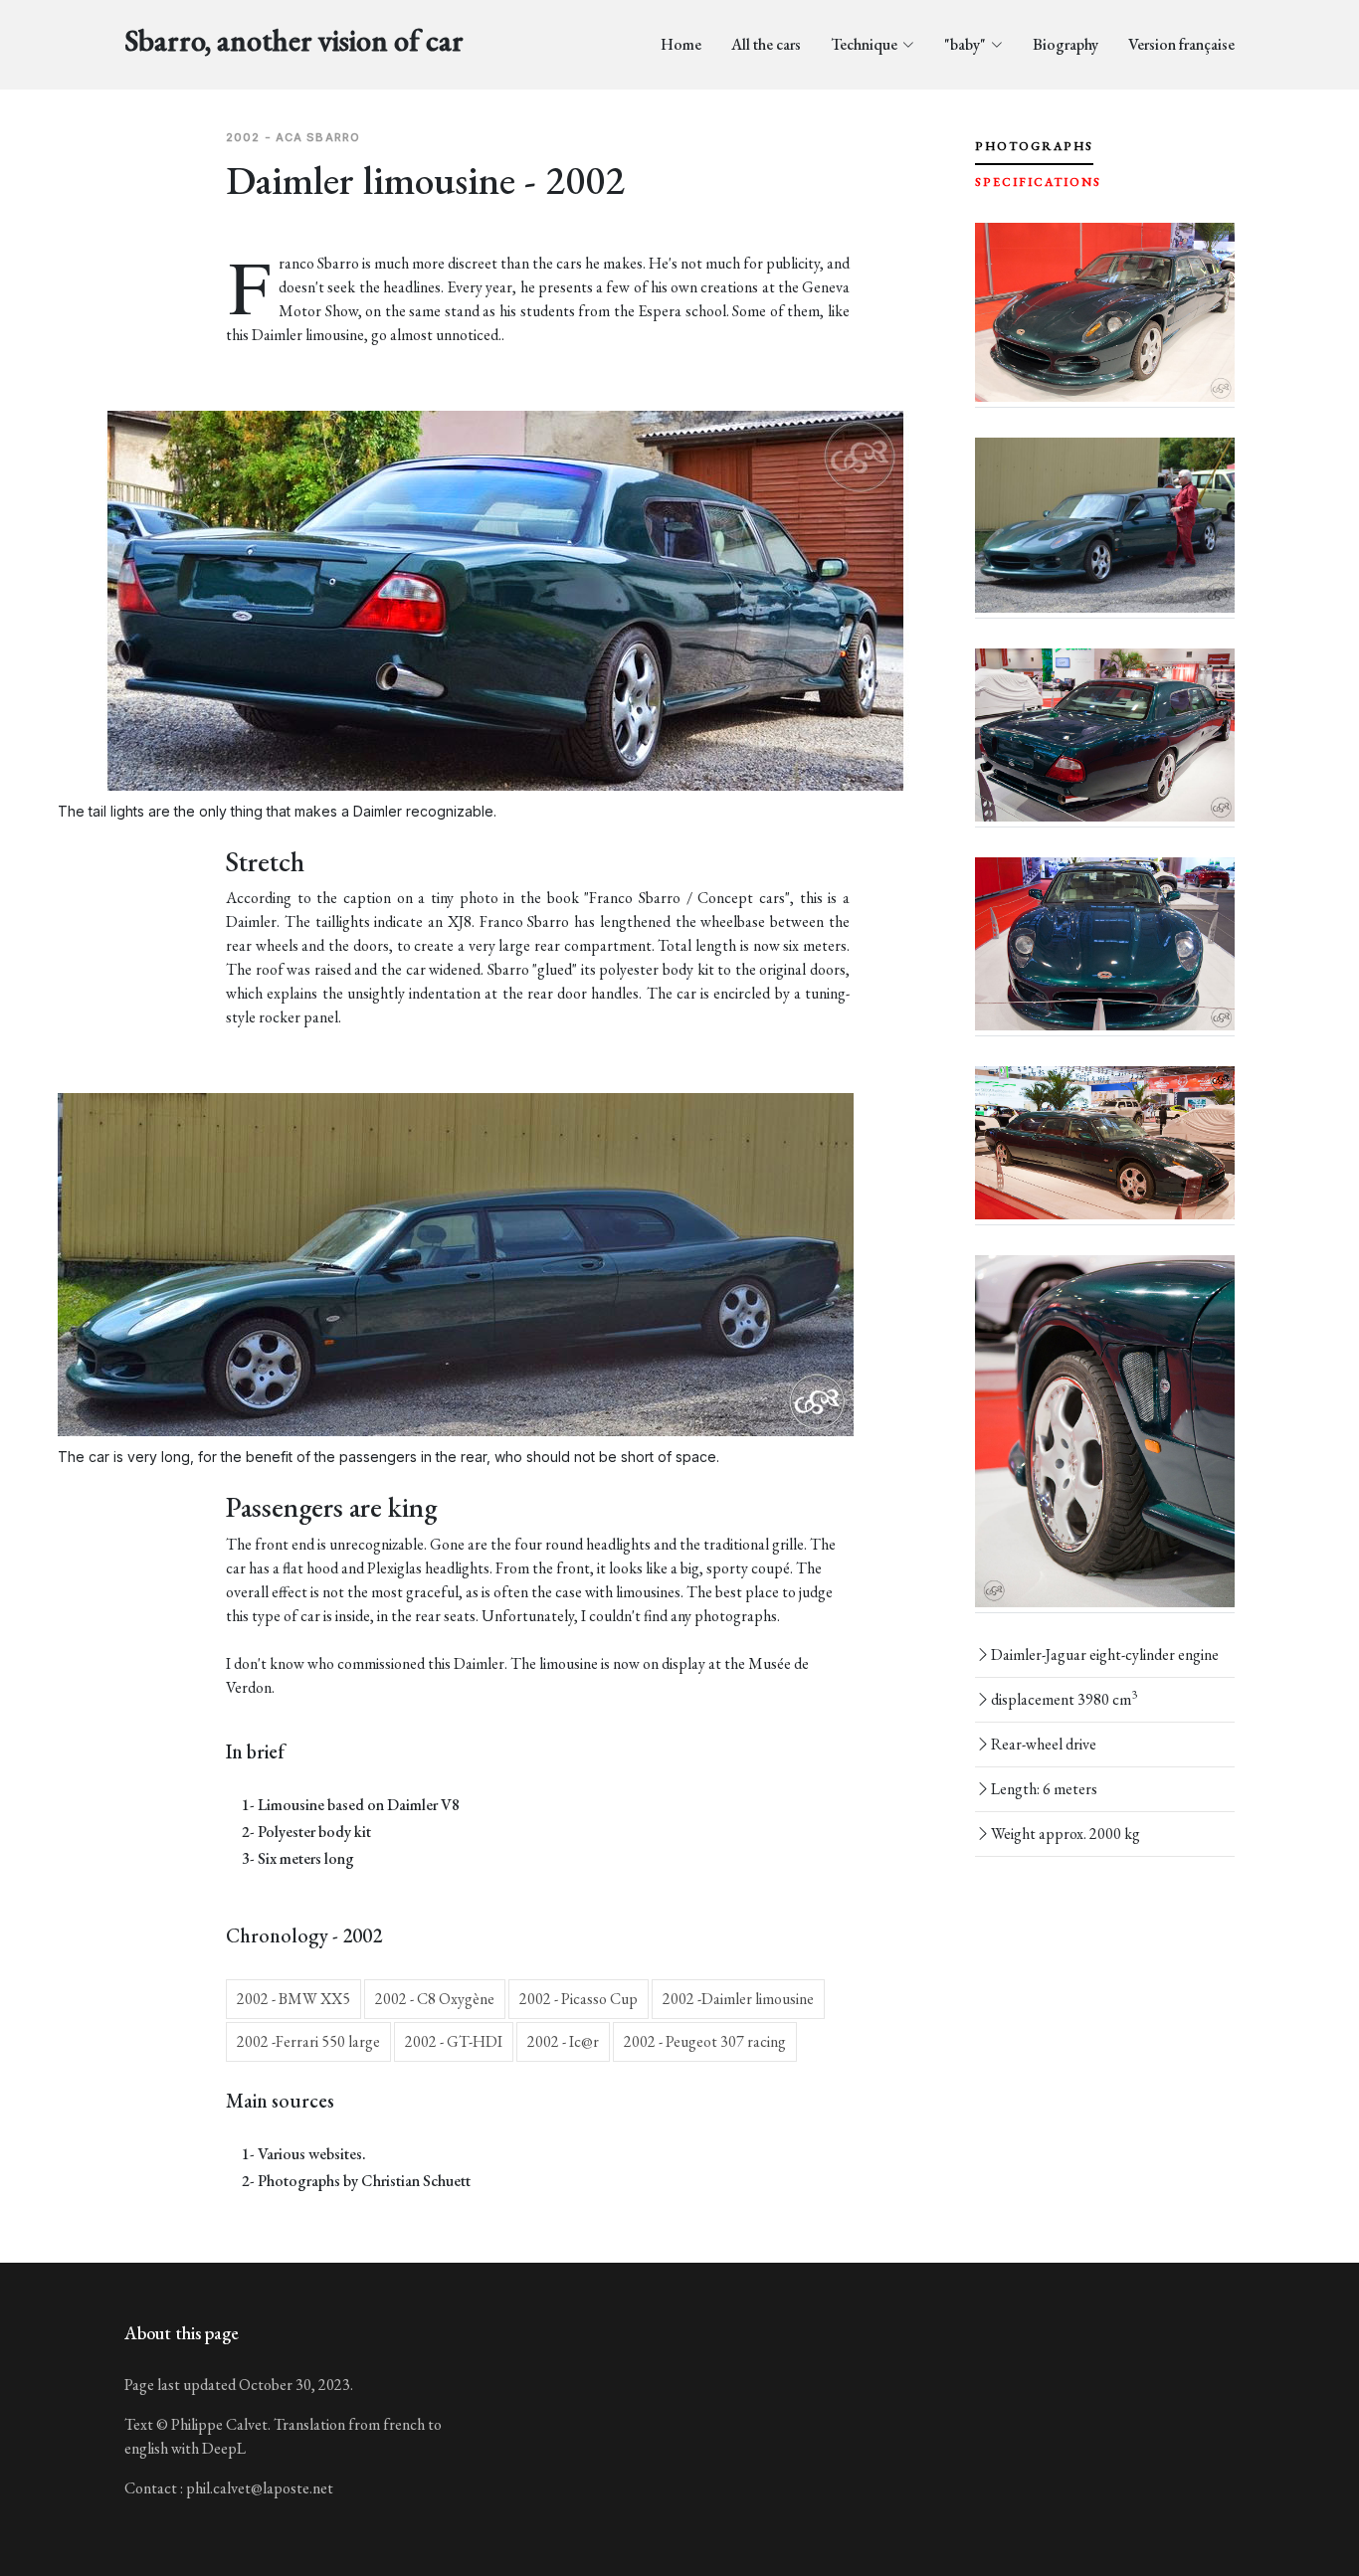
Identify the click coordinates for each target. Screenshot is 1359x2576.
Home (681, 44)
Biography (1066, 44)
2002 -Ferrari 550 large (308, 2041)
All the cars (766, 44)
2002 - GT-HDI (454, 2041)
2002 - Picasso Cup (579, 1999)
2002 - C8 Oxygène (435, 1999)
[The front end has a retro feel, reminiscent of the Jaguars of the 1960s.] (1105, 312)
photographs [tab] (1034, 146)
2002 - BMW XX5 (293, 1999)
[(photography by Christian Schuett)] (1105, 736)
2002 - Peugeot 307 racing (705, 2041)
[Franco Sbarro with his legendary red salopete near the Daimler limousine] (1105, 525)
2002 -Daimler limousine (738, 1999)
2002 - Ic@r (563, 2041)
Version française (1181, 44)
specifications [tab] (1038, 182)
